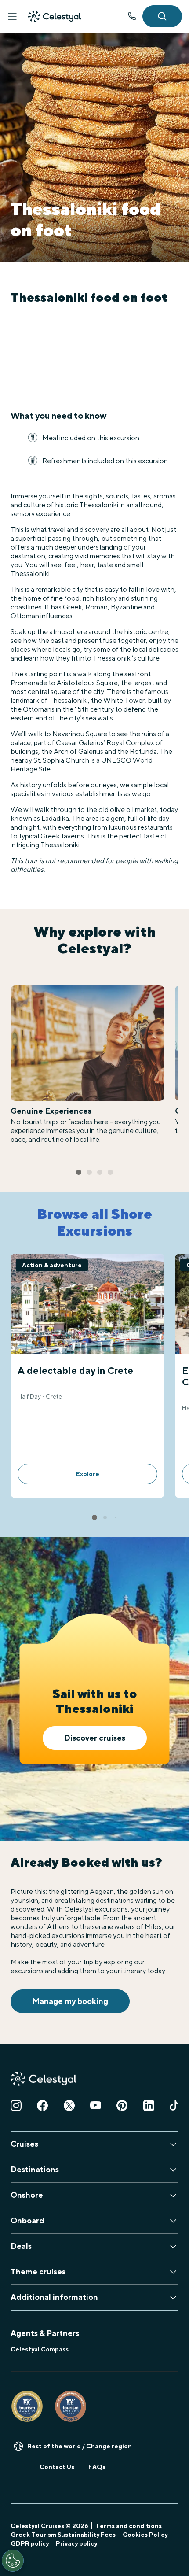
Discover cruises (95, 1738)
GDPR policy (30, 2543)
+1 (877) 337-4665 (132, 16)
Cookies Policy (145, 2535)
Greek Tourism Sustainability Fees (63, 2535)
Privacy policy (76, 2543)
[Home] (55, 16)
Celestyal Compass (40, 2349)
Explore (88, 1474)
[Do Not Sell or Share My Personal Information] (13, 2561)
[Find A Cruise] (162, 16)
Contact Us (57, 2467)
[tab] (79, 1172)
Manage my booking (70, 2001)
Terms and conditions (129, 2526)
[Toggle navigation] (12, 16)
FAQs (97, 2467)
